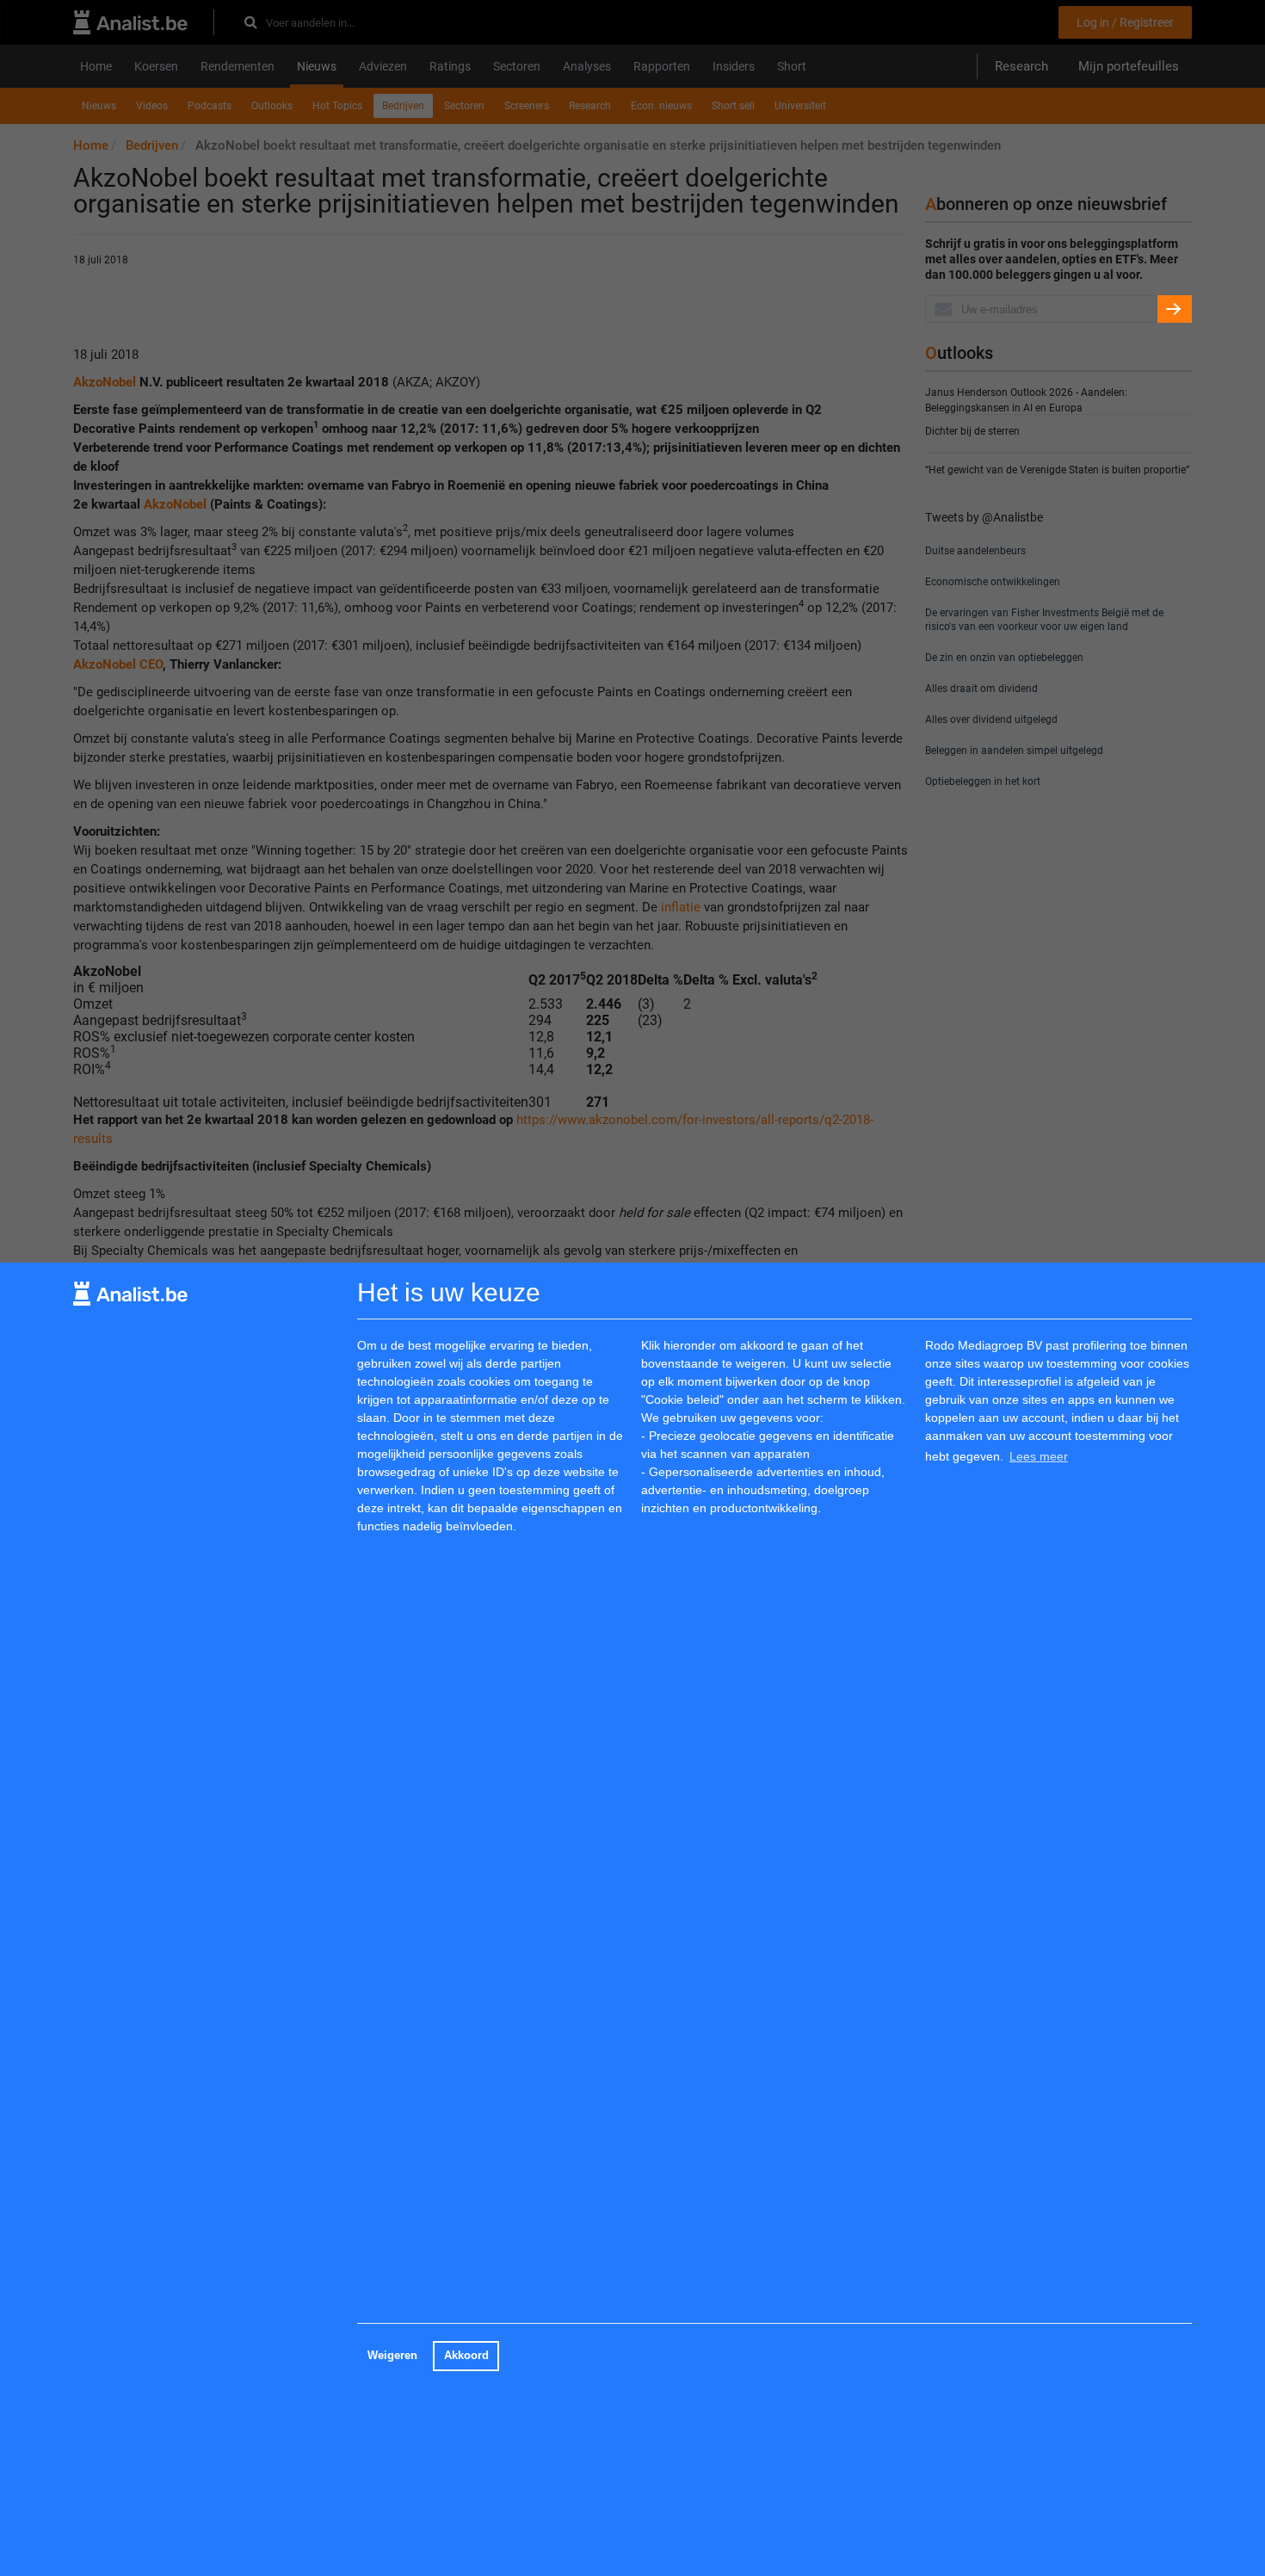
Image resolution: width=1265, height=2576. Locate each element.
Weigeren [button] (392, 2356)
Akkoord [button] (466, 2356)
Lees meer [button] (1039, 1455)
